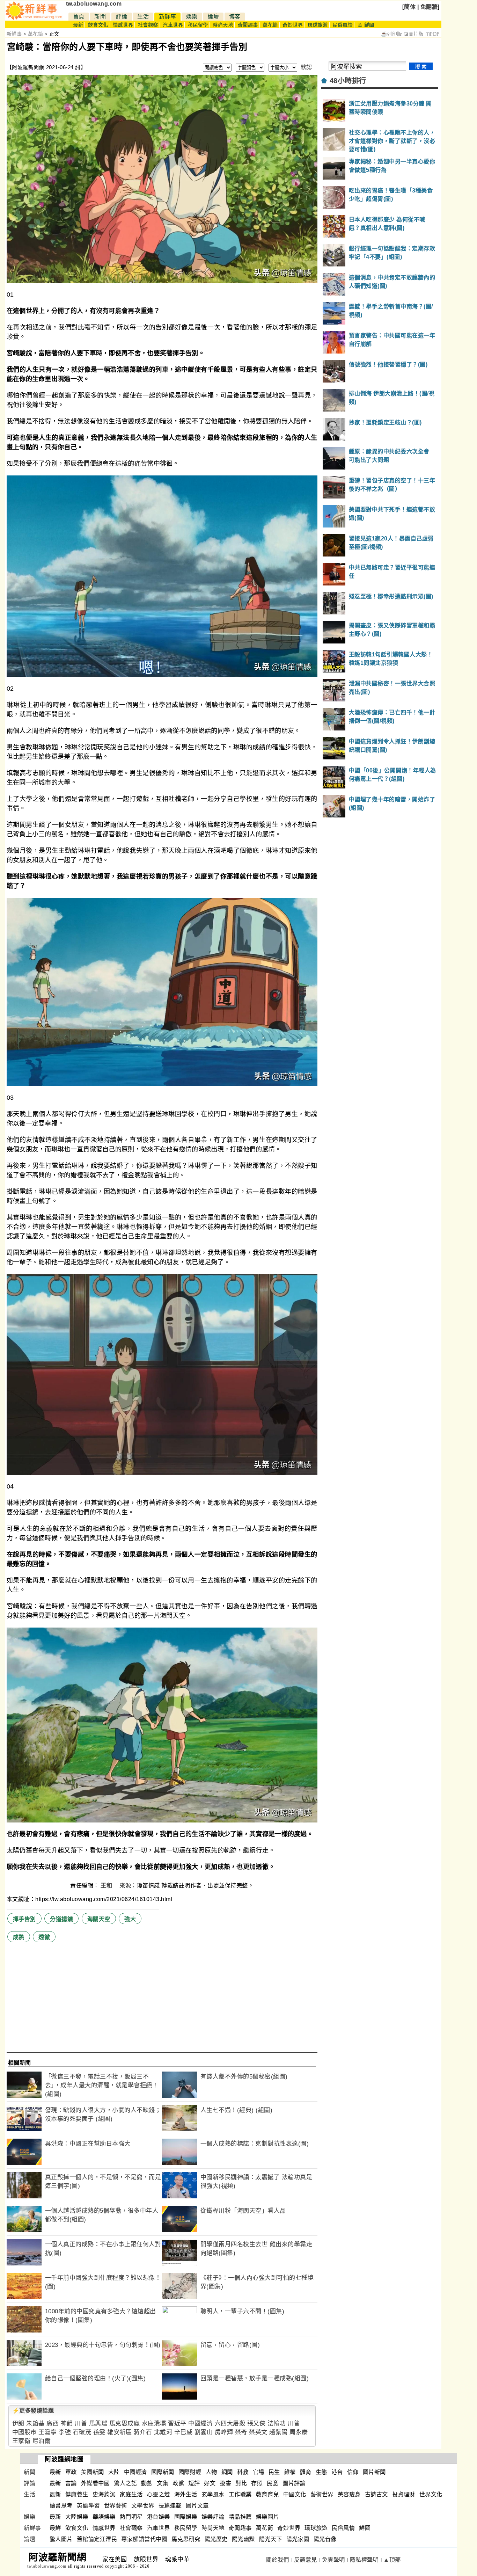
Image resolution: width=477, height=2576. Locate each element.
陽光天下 (271, 2539)
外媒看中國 (96, 2483)
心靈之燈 (159, 2494)
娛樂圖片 (267, 2517)
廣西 (53, 2424)
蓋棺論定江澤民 (97, 2539)
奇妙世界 (293, 25)
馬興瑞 (98, 2424)
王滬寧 (48, 2432)
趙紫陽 (278, 2432)
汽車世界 (173, 25)
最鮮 (55, 2528)
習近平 (177, 2424)
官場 (259, 2472)
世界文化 (431, 2494)
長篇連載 (170, 2506)
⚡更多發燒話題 (33, 2411)
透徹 (44, 1937)
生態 (321, 2472)
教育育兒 (267, 2494)
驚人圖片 (61, 2539)
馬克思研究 (186, 2539)
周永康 (299, 2432)
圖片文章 (197, 2506)
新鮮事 (168, 17)
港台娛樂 (159, 2517)
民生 (274, 2472)
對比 (241, 2483)
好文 (210, 2483)
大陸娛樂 (77, 2517)
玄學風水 (213, 2494)
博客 (235, 17)
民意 (273, 2483)
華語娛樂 (104, 2517)
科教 (243, 2472)
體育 (306, 2472)
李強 (65, 2432)
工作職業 (240, 2494)
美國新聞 (93, 2472)
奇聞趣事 (248, 25)
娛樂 (192, 17)
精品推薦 (240, 2517)
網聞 (227, 2472)
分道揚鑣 (61, 1919)
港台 (337, 2472)
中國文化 (295, 2494)
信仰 (353, 2472)
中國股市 (24, 2432)
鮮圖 (365, 2528)
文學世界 (143, 2506)
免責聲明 (333, 2560)
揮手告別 (24, 1919)
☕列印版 (392, 34)
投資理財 (404, 2494)
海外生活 (186, 2494)
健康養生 (77, 2494)
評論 (122, 17)
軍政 (71, 2472)
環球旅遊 (318, 25)
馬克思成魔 (125, 2424)
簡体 (410, 7)
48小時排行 (348, 81)
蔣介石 (143, 2432)
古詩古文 (376, 2494)
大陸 (114, 2472)
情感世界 (123, 25)
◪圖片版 (414, 34)
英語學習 (88, 2506)
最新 (78, 25)
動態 (147, 2483)
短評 (194, 2483)
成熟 (19, 1937)
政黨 (178, 2483)
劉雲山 (204, 2432)
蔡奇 (241, 2432)
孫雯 (99, 2432)
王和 (107, 1886)
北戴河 (163, 2432)
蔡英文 (258, 2432)
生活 (143, 17)
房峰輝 (224, 2432)
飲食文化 (98, 25)
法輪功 (277, 2424)
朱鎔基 (35, 2424)
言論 (71, 2483)
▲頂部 (392, 2560)
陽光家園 (298, 2539)
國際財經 (190, 2472)
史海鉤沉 (104, 2494)
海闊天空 (99, 1919)
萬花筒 (270, 25)
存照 (257, 2483)
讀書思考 (61, 2506)
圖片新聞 (374, 2472)
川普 (81, 2424)
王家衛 (21, 2441)
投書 (225, 2483)
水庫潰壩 (154, 2424)
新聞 (100, 17)
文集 (163, 2483)
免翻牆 (429, 7)
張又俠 (256, 2424)
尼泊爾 (42, 2441)
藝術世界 (322, 2494)
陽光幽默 (243, 2539)
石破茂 (82, 2432)
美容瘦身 (349, 2494)
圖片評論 (294, 2483)
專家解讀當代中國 (144, 2539)
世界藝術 (116, 2506)
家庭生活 (131, 2494)
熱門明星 (131, 2517)
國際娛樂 (186, 2517)
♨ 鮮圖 (366, 25)
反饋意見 (306, 2560)
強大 (130, 1919)
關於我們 (278, 2560)
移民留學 (198, 25)
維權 (290, 2472)
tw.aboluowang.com (94, 4)
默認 (306, 67)
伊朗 (18, 2424)
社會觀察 (148, 25)
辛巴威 (184, 2432)
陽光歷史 (216, 2539)
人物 (211, 2472)
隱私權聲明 (364, 2560)
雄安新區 (119, 2432)
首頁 (79, 17)
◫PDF (432, 34)
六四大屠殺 (230, 2424)
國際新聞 (163, 2472)
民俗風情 (343, 25)
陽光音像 (325, 2539)
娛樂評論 (213, 2517)
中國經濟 (200, 2424)
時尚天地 (223, 25)
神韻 (67, 2424)
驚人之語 (125, 2483)
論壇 (213, 17)
